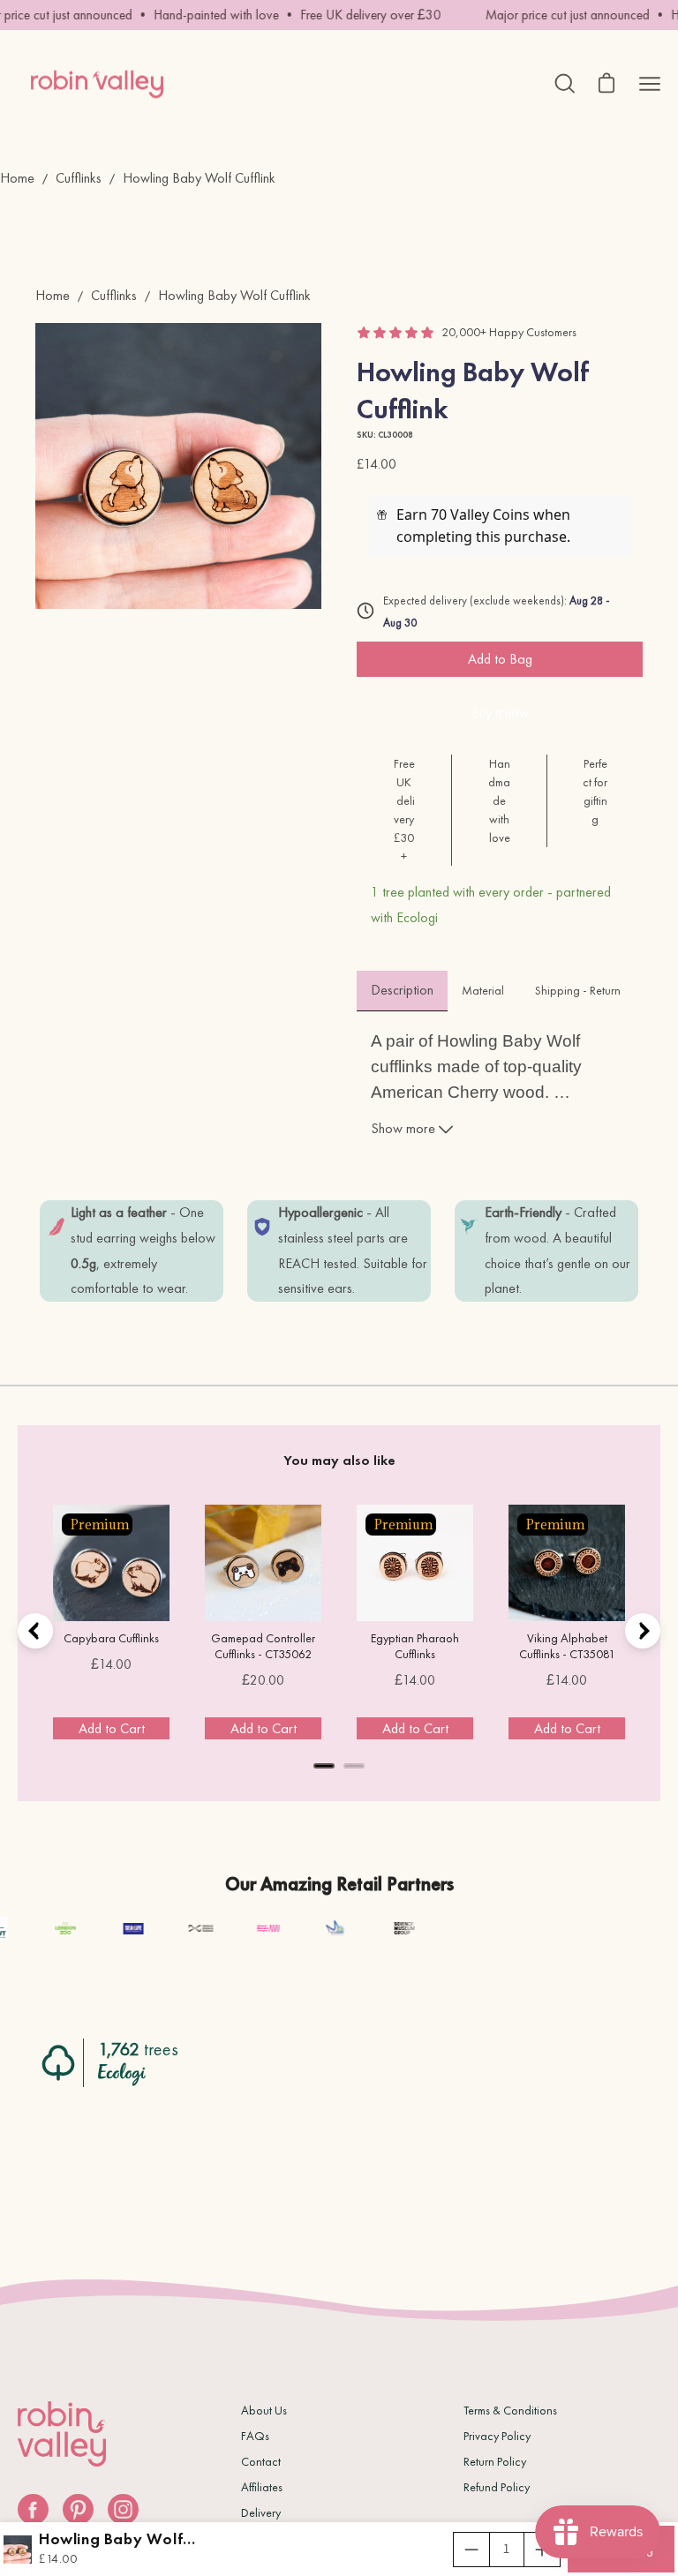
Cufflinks (79, 178)
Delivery (261, 2512)
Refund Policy (497, 2487)
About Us (264, 2410)
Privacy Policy (497, 2436)
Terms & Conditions (510, 2410)
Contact (261, 2461)
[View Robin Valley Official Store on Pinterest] (78, 2509)
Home (17, 178)
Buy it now (500, 713)
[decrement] (471, 2550)
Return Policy (495, 2461)
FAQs (255, 2436)
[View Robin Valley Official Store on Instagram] (123, 2509)
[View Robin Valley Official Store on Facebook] (33, 2509)
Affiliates (262, 2487)
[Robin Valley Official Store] (97, 84)
